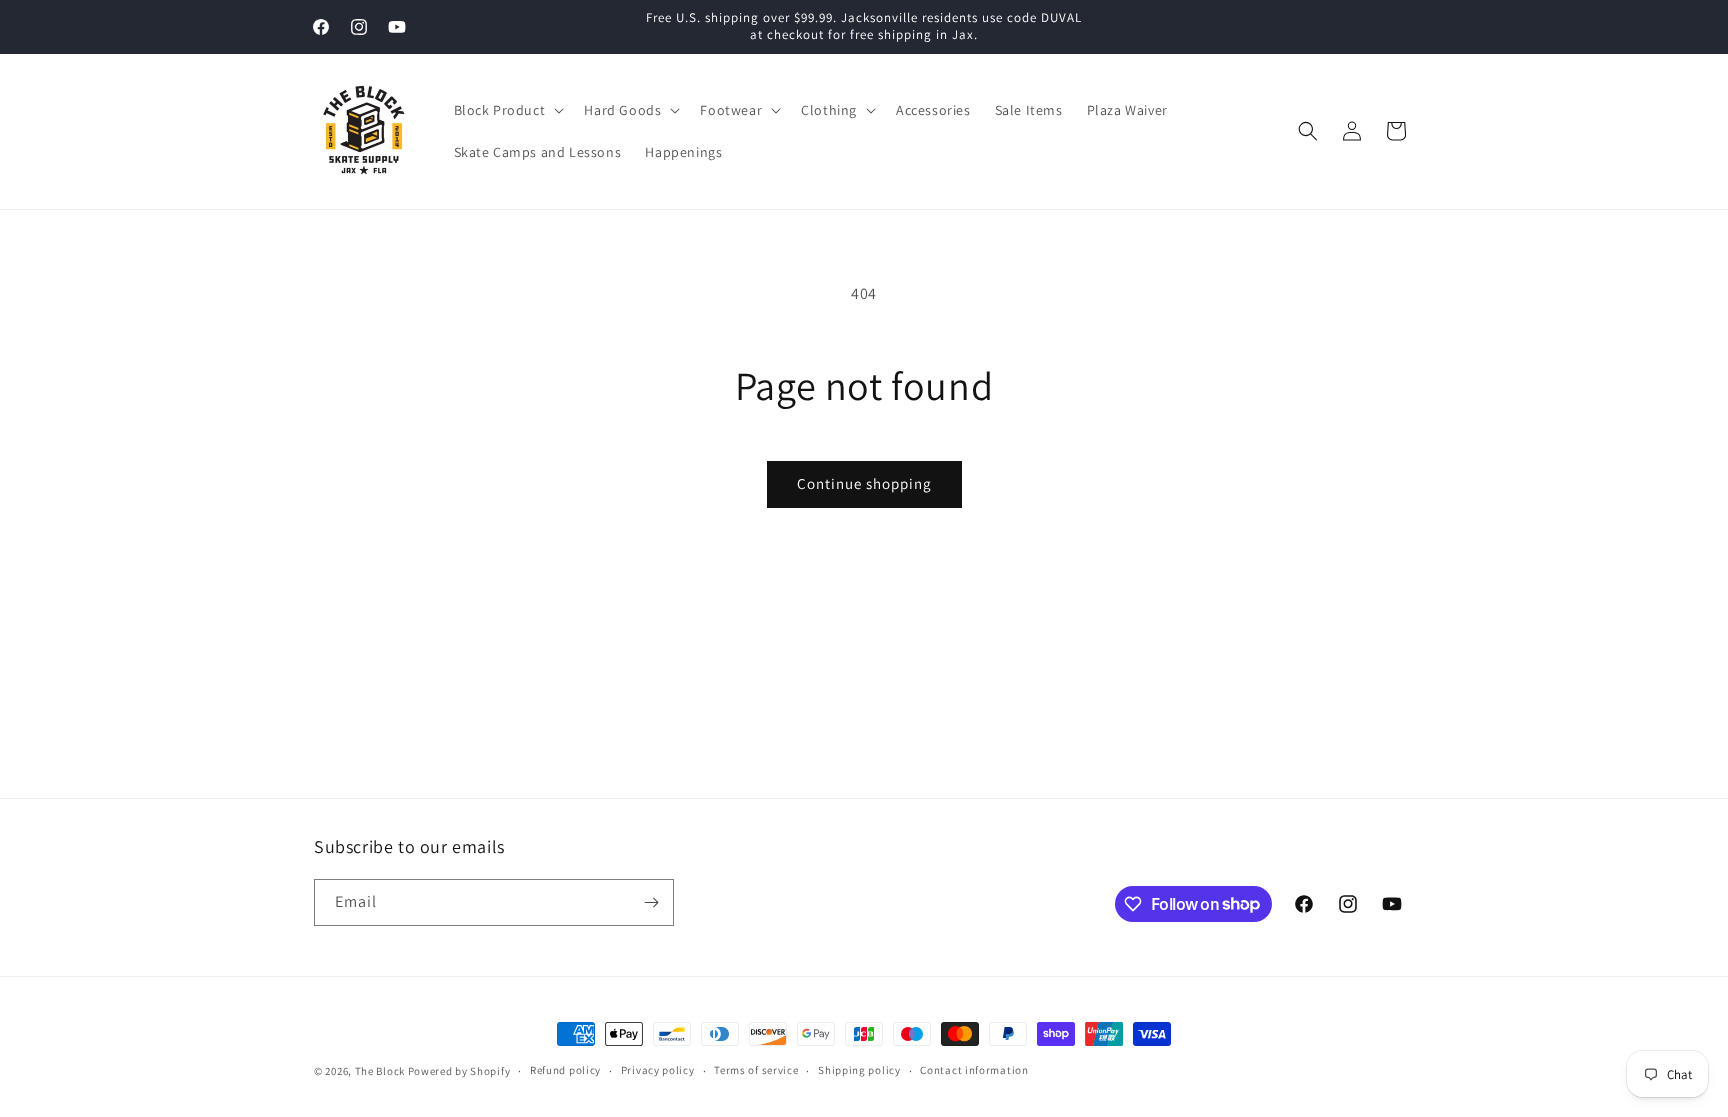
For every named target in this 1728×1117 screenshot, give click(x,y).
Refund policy (565, 1070)
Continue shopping (864, 483)
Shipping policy (859, 1070)
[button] (507, 110)
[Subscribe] (651, 902)
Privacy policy (658, 1070)
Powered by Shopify (459, 1071)
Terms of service (756, 1070)
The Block (380, 1071)
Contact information (974, 1070)
